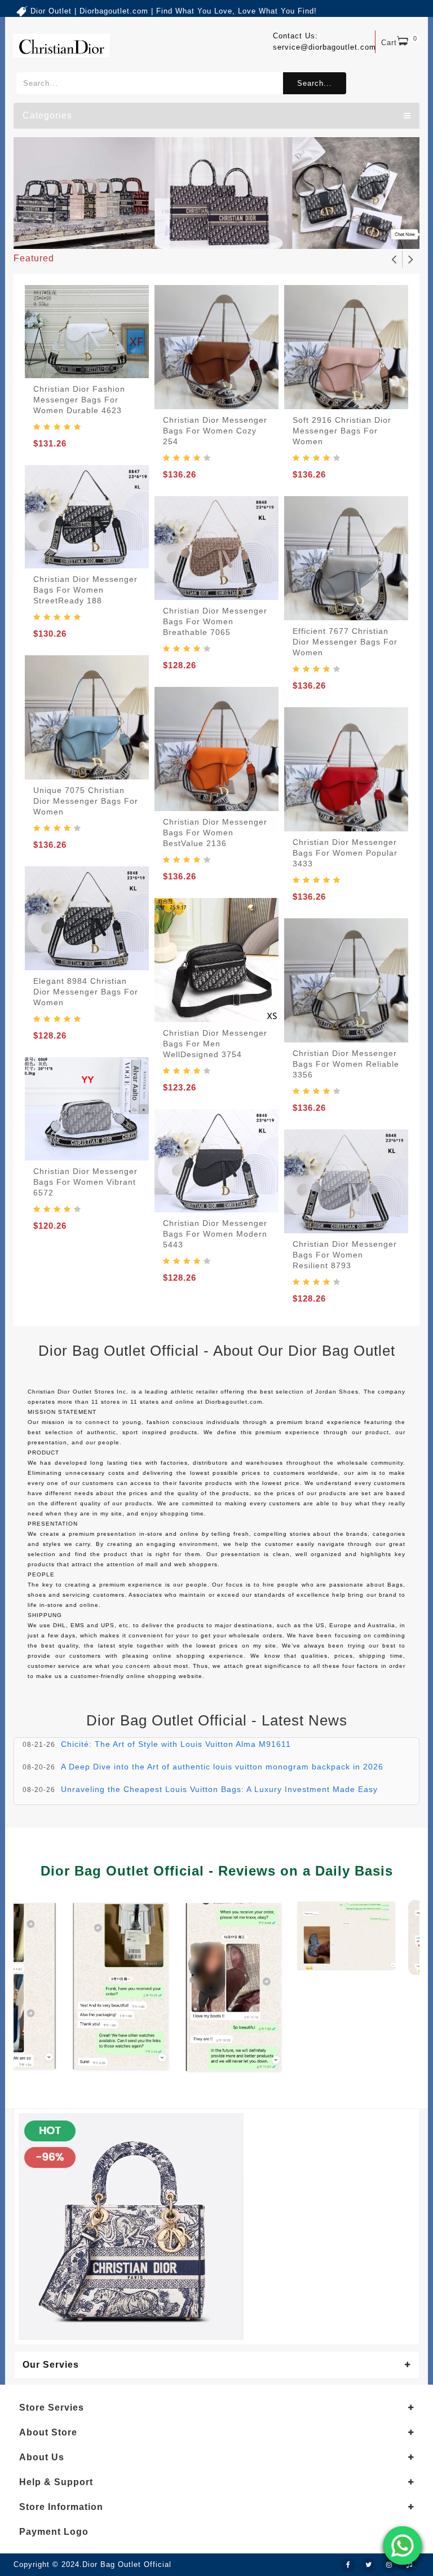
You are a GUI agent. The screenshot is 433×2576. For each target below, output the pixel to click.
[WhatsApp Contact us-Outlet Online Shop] (403, 2546)
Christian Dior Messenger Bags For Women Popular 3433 (345, 853)
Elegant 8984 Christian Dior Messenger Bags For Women (86, 992)
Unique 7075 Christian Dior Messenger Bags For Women (86, 801)
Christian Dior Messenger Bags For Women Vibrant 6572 (85, 1182)
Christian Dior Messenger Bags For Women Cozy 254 (215, 431)
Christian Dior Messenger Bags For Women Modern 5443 (215, 1234)
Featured (34, 258)
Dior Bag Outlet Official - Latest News (217, 1720)
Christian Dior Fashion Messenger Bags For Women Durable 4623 (79, 400)
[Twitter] (369, 2565)
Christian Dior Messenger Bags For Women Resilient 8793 (345, 1255)
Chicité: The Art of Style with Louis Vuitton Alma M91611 (176, 1744)
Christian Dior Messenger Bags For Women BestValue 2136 (215, 833)
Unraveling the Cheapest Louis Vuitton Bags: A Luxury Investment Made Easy (219, 1789)
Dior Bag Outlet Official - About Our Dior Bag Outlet (217, 1351)
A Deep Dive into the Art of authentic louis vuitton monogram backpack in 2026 (222, 1767)
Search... (315, 83)
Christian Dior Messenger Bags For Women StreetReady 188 (85, 590)
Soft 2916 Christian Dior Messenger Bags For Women (342, 431)
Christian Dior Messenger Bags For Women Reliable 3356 (346, 1064)
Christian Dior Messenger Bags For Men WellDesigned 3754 (215, 1044)
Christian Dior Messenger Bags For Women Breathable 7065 (215, 621)
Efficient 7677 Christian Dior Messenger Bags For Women (345, 642)
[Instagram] (389, 2565)
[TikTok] (409, 2565)
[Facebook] (348, 2565)
